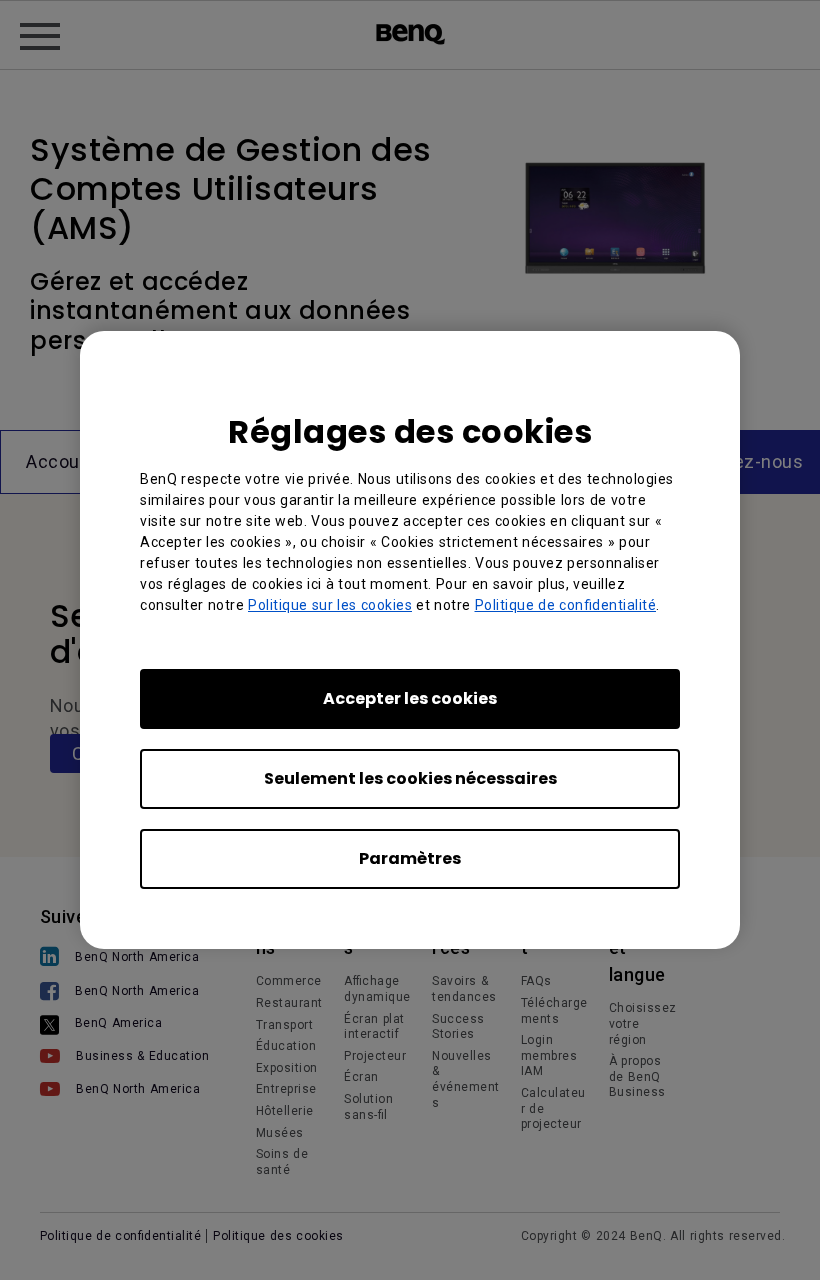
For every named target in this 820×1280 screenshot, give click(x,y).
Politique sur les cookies (330, 605)
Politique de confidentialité (566, 605)
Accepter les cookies (410, 698)
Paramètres (410, 858)
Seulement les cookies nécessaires (410, 778)
